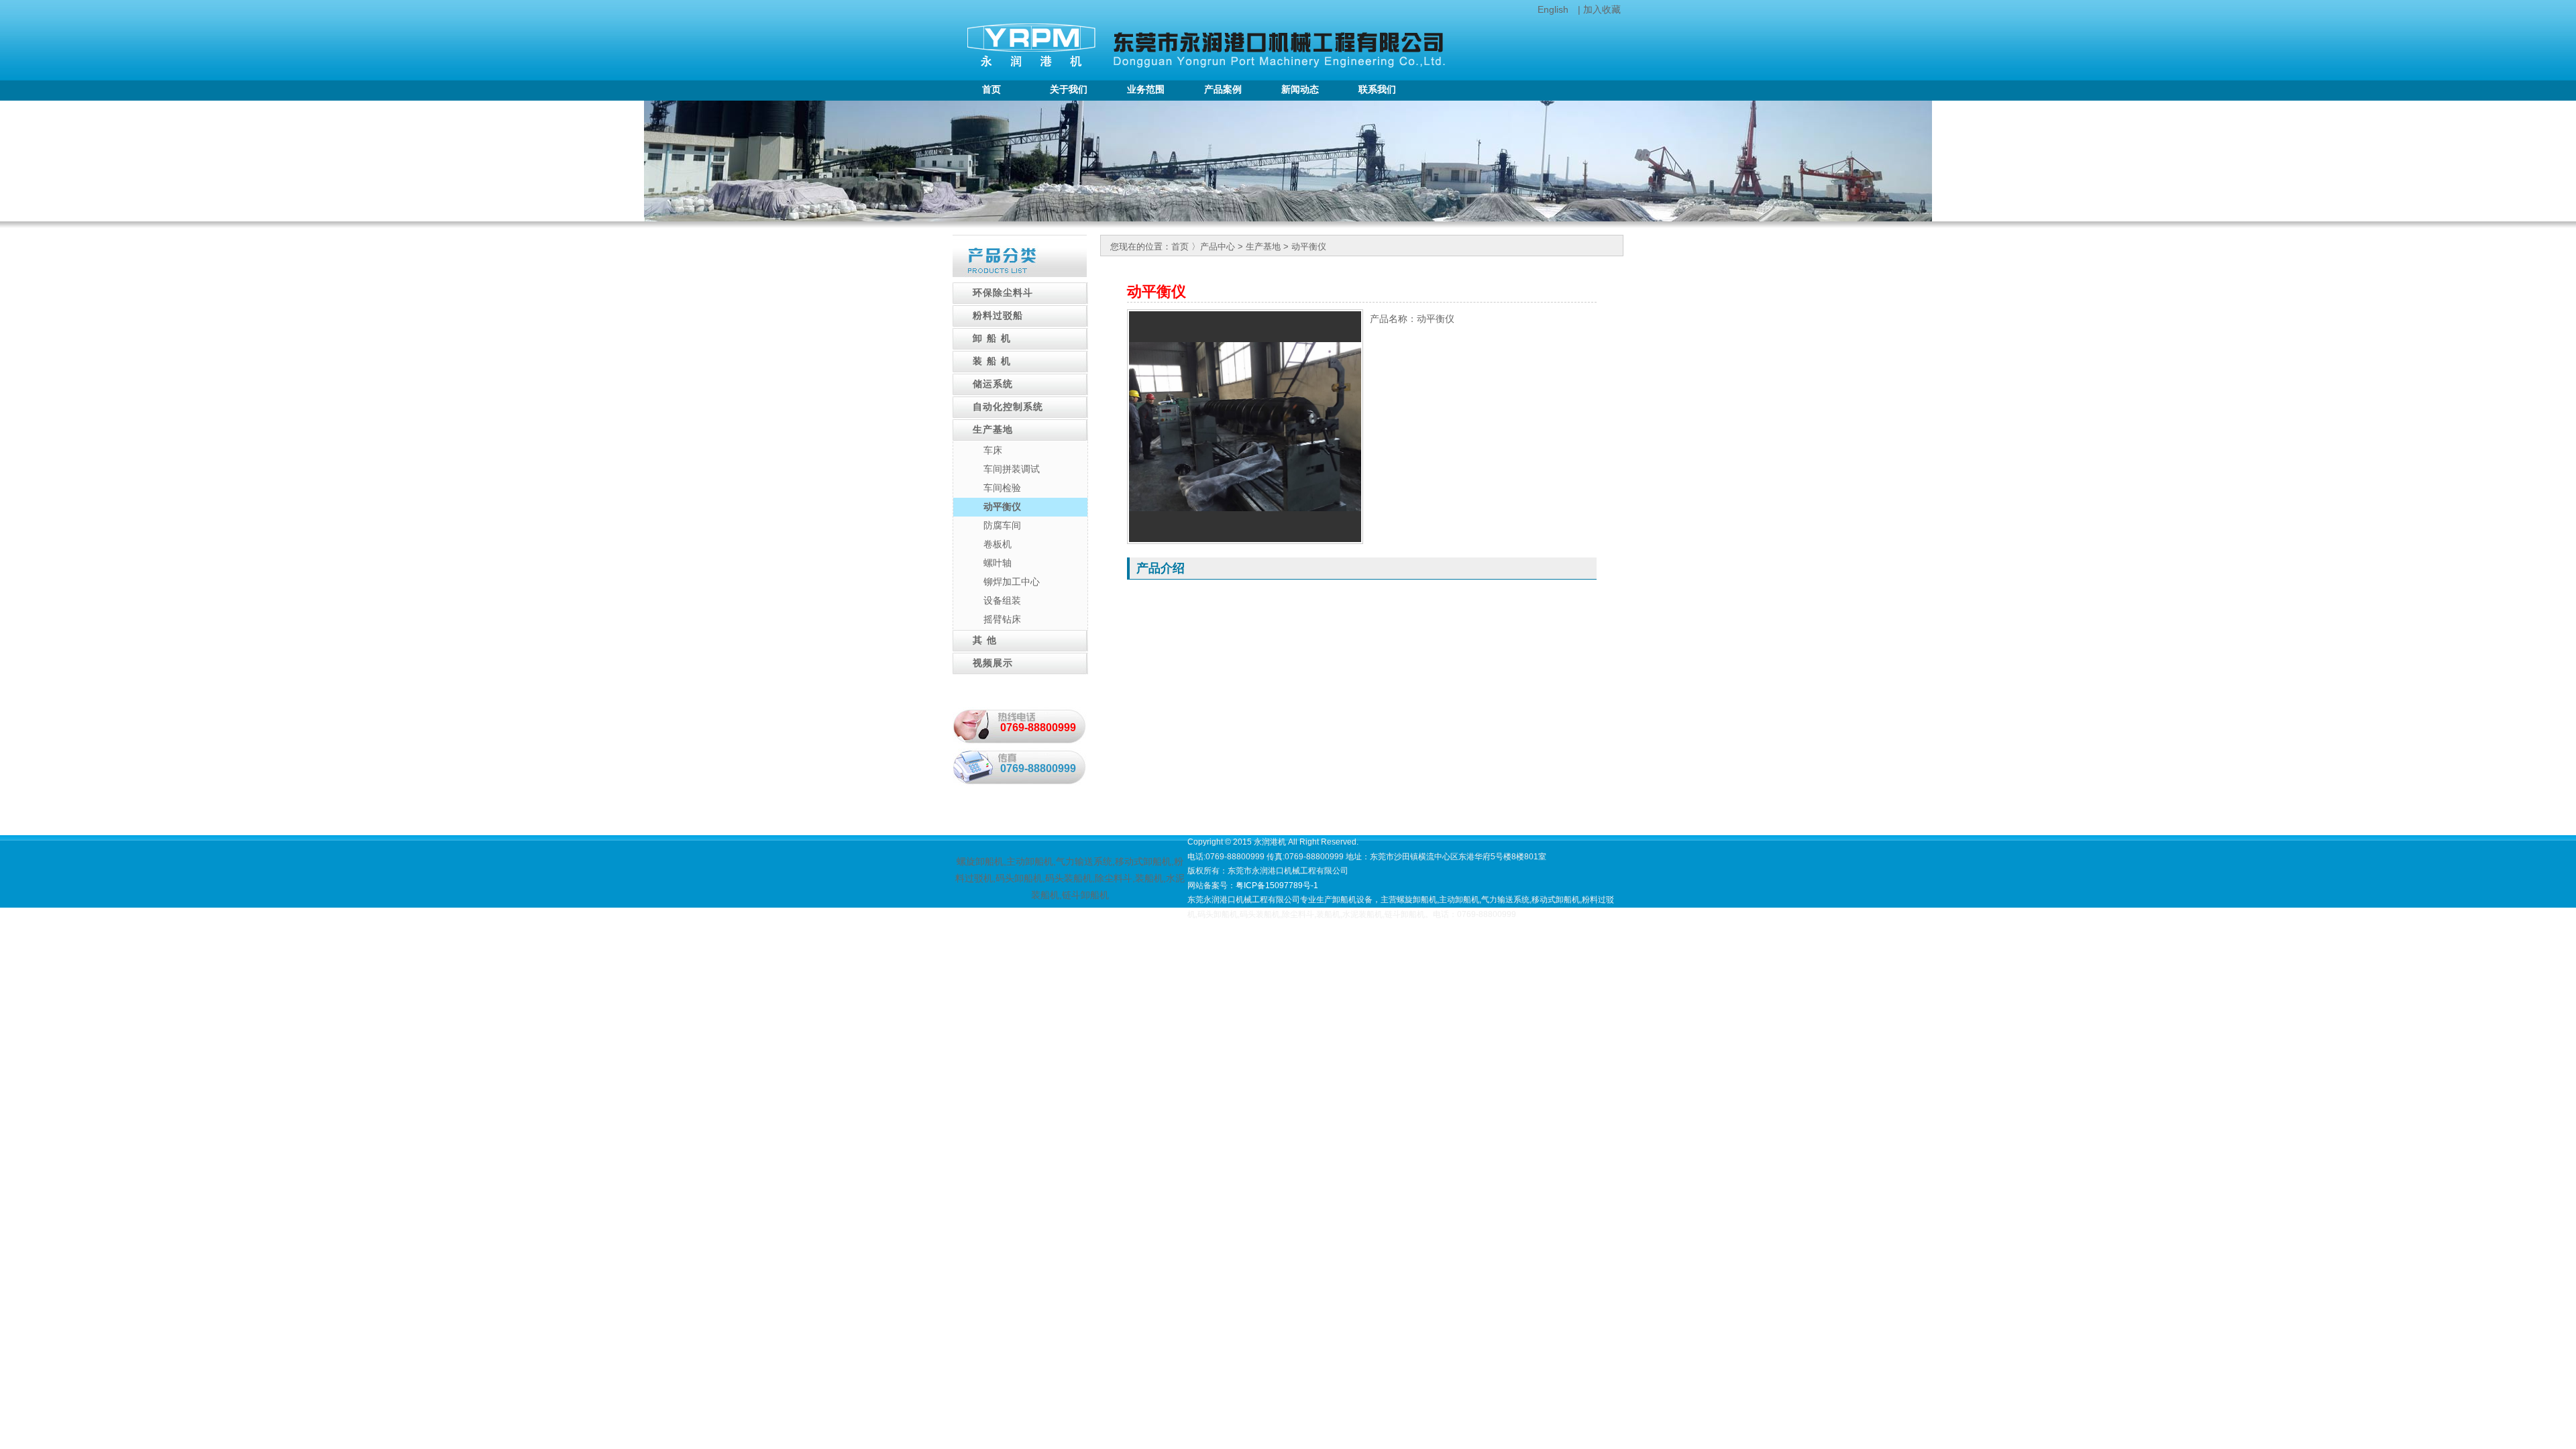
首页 (991, 90)
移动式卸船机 (1143, 861)
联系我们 (1377, 90)
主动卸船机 (1030, 861)
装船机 (1149, 878)
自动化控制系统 (1008, 407)
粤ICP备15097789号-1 (1277, 885)
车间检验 (1002, 488)
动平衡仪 (1002, 506)
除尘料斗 (1114, 878)
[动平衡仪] (1245, 508)
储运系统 (993, 384)
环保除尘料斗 (1003, 293)
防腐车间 (1002, 525)
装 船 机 (992, 361)
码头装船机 (1069, 878)
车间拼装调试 (1012, 469)
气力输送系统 (1084, 861)
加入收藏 (1602, 9)
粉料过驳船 (998, 316)
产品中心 (1218, 247)
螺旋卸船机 (980, 861)
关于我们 (1069, 90)
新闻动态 (1300, 90)
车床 (993, 450)
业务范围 (1146, 90)
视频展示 (993, 663)
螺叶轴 (998, 563)
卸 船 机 (992, 338)
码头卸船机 (1019, 878)
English (1553, 9)
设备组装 (1002, 600)
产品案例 (1223, 90)
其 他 (985, 640)
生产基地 (993, 430)
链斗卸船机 (1085, 895)
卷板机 (998, 544)
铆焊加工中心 (1012, 582)
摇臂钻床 (1002, 619)
